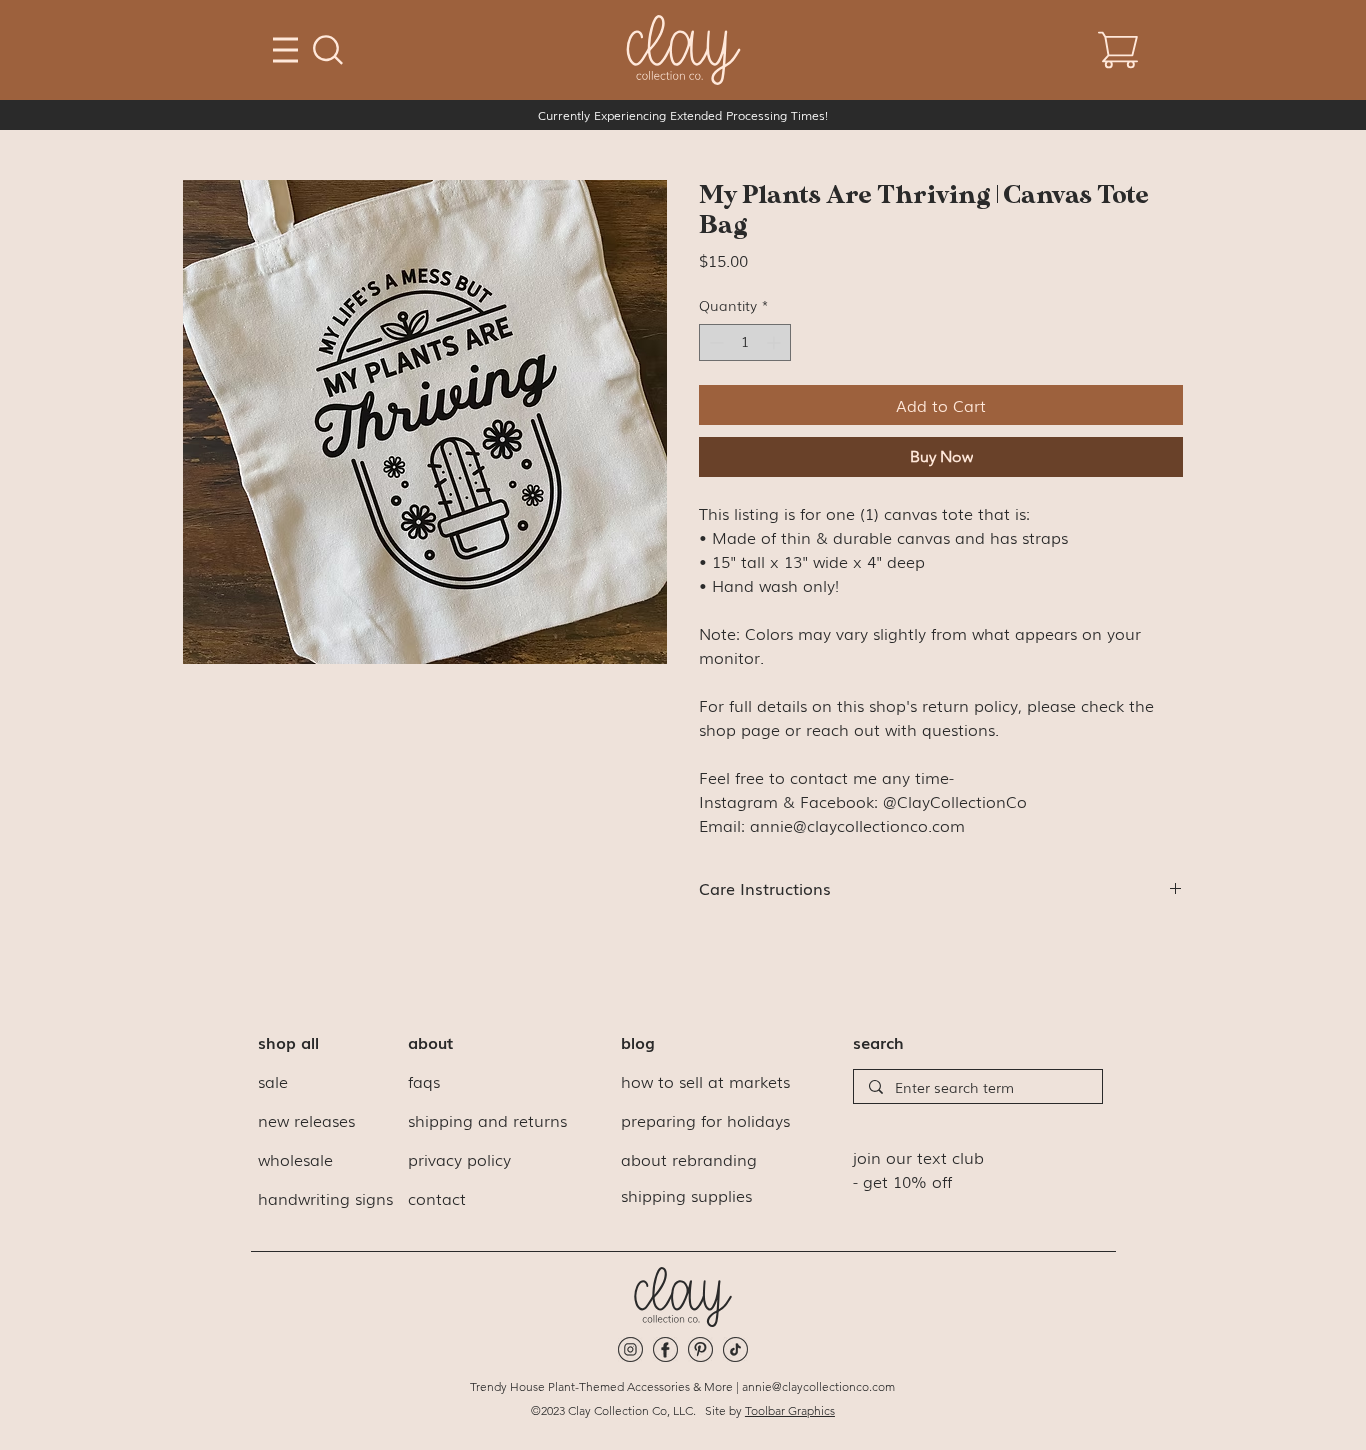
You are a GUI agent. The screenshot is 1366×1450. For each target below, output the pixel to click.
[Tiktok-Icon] (735, 1349)
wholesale (295, 1159)
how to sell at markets (705, 1081)
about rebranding (689, 1159)
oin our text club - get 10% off (918, 1169)
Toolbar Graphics (790, 1410)
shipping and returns (487, 1120)
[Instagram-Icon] (630, 1349)
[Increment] (775, 342)
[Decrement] (714, 342)
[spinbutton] (745, 342)
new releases (306, 1120)
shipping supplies (686, 1195)
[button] (328, 50)
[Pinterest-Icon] (700, 1349)
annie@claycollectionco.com (818, 1386)
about (430, 1042)
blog (638, 1042)
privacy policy (459, 1159)
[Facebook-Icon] (665, 1349)
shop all (288, 1042)
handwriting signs (325, 1198)
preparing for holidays (705, 1120)
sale (273, 1081)
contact (437, 1198)
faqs (424, 1081)
